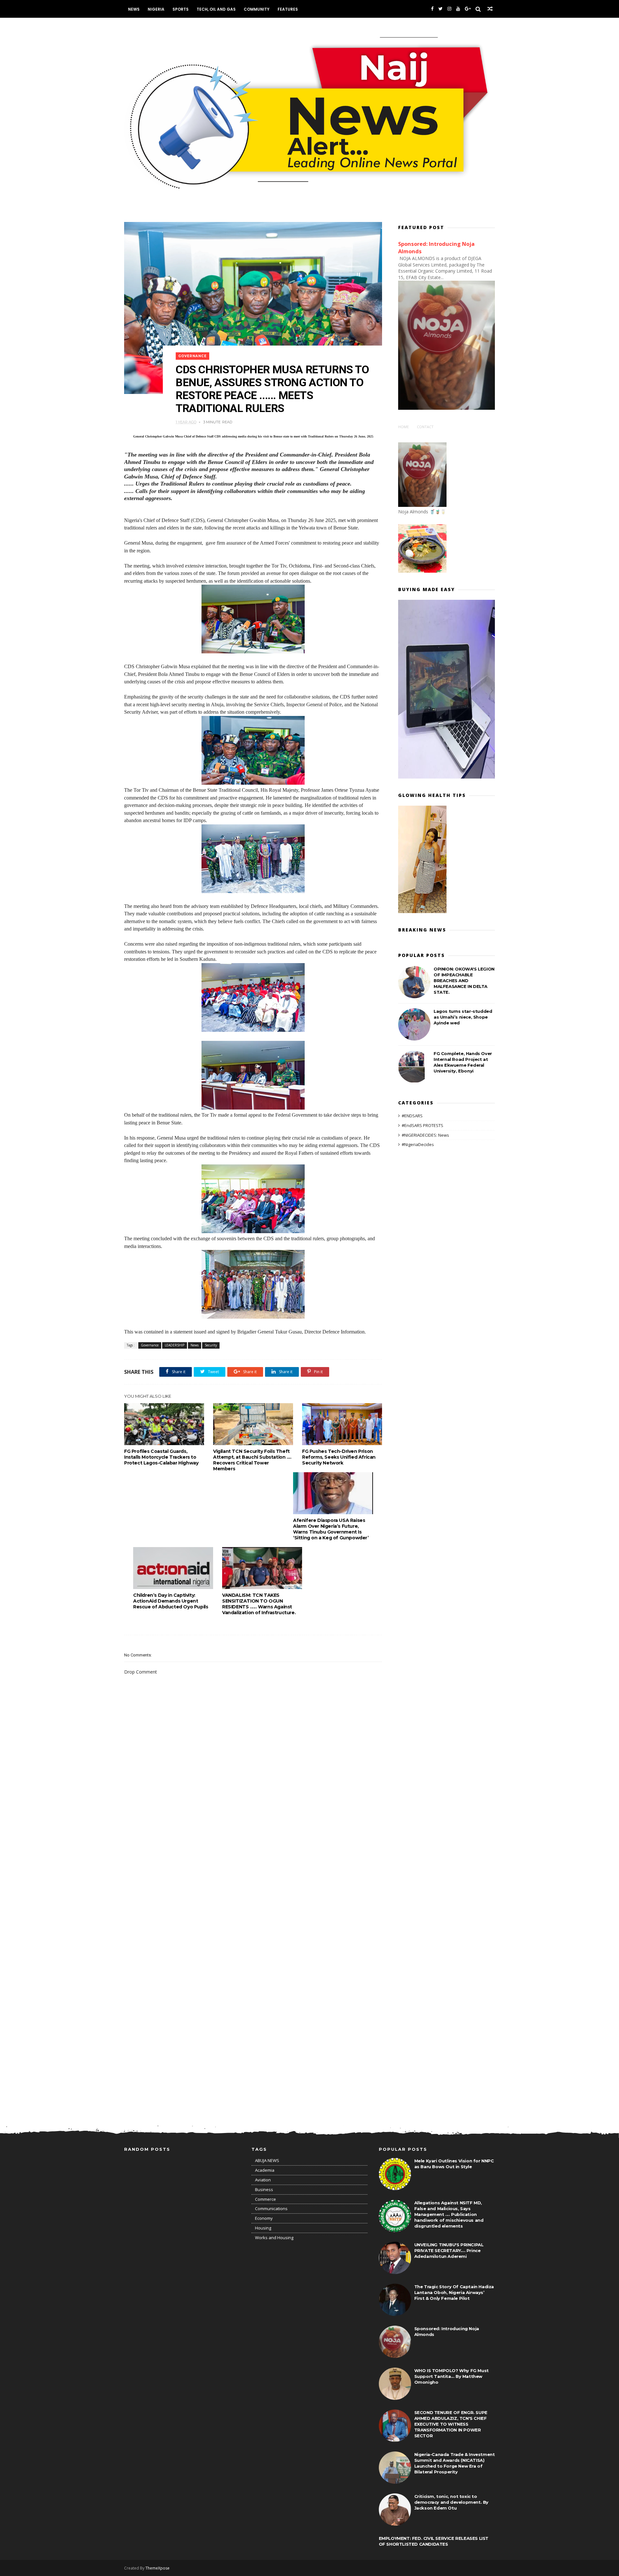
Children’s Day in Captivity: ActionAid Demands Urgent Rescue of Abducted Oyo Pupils (171, 1601)
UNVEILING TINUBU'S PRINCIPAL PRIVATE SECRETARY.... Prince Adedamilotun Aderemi (449, 2250)
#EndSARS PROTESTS (422, 1125)
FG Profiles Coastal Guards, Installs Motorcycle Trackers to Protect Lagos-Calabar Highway (161, 1457)
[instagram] (449, 9)
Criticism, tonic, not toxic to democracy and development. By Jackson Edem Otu (451, 2502)
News (134, 9)
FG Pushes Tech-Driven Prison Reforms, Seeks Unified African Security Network (339, 1457)
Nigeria (156, 9)
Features (288, 9)
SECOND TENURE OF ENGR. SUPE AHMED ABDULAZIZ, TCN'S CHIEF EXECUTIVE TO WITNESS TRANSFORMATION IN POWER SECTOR (451, 2424)
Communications (271, 2209)
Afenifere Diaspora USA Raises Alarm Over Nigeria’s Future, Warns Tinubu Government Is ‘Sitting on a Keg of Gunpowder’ (331, 1529)
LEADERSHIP (175, 1345)
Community (257, 9)
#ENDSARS (412, 1116)
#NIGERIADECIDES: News (425, 1135)
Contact (425, 427)
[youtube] (458, 9)
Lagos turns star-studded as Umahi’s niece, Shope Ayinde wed (463, 1017)
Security (211, 1345)
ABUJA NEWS (267, 2160)
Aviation (263, 2180)
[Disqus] (253, 1857)
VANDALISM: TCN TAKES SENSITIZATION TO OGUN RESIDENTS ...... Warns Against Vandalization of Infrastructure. (259, 1604)
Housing (263, 2228)
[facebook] (432, 9)
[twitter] (441, 9)
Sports (181, 9)
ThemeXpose (157, 2568)
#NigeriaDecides (418, 1144)
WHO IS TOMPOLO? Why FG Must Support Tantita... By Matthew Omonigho (452, 2376)
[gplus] (468, 9)
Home (403, 427)
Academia (265, 2170)
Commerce (265, 2199)
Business (264, 2189)
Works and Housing (274, 2238)
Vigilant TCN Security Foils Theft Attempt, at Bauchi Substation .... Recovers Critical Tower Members (252, 1460)
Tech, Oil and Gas (216, 9)
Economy (264, 2218)
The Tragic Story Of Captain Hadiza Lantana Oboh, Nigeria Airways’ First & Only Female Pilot (454, 2292)
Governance (192, 356)
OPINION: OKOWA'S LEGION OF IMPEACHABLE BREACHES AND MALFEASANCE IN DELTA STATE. (464, 981)
